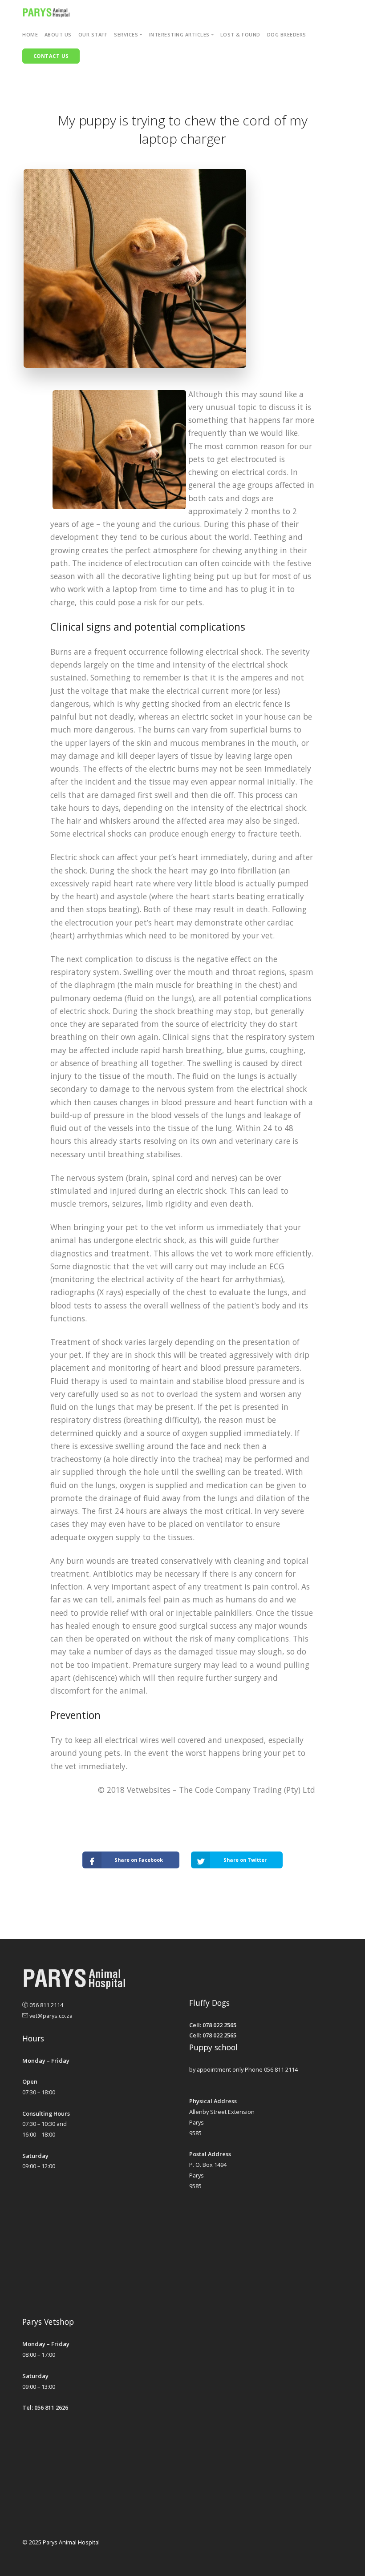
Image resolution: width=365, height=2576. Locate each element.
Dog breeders (287, 34)
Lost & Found (240, 34)
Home (30, 34)
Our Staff (93, 34)
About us (58, 34)
